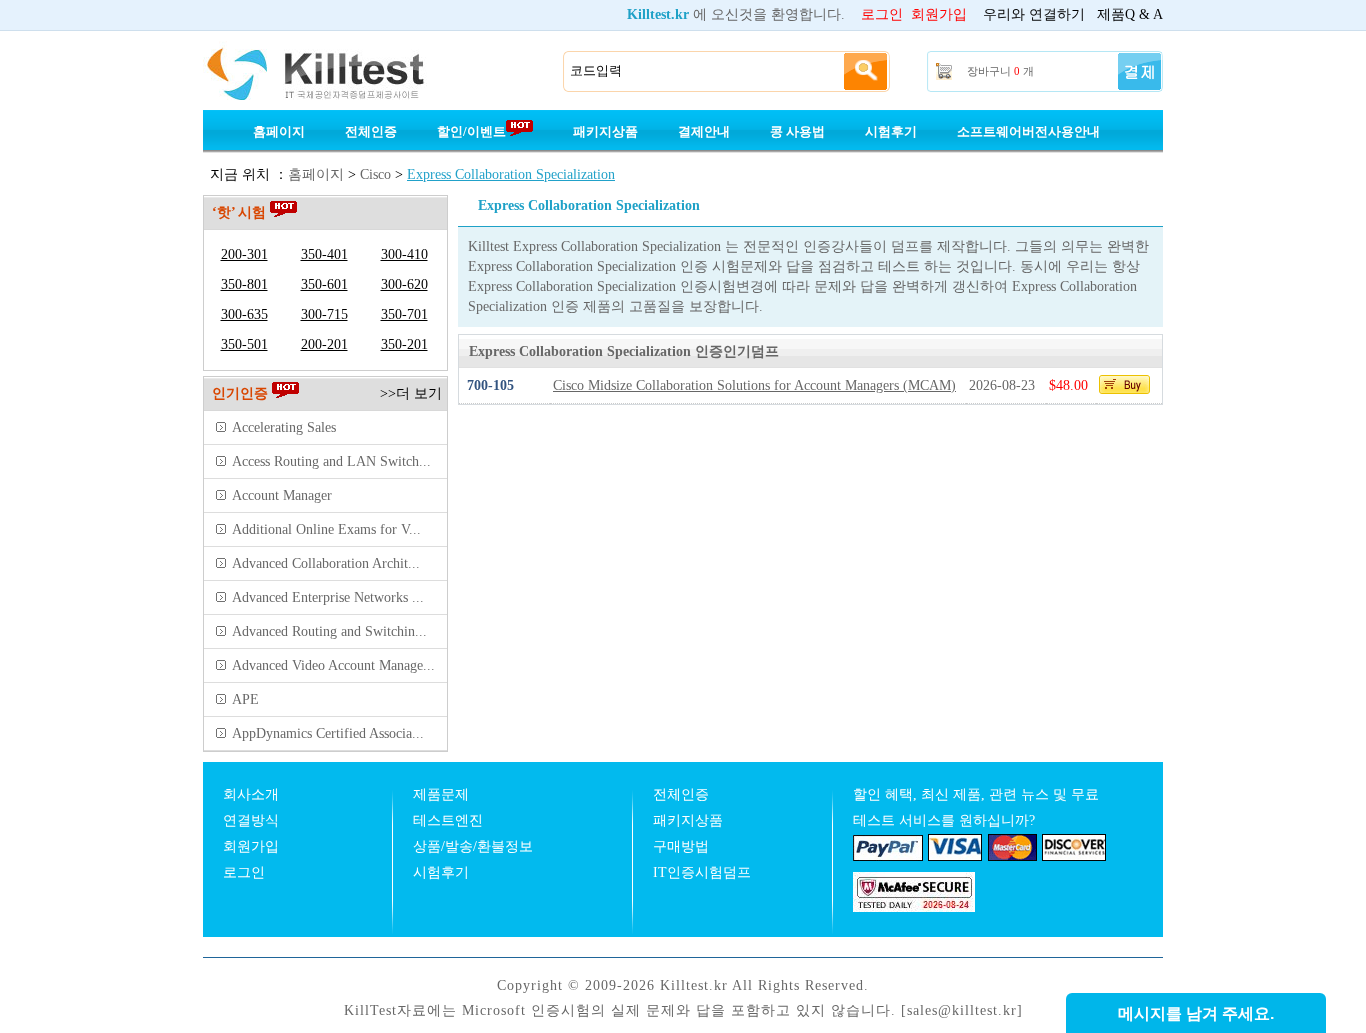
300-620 (404, 284)
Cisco (375, 174)
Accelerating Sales (284, 427)
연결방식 (251, 820)
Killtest (343, 72)
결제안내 (704, 131)
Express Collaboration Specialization (511, 174)
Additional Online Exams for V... (326, 529)
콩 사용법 (797, 131)
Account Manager (282, 495)
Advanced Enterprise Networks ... (328, 597)
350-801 (244, 284)
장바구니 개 (1000, 71)
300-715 (324, 314)
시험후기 (891, 131)
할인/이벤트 (471, 131)
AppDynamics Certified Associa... (328, 733)
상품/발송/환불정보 (473, 846)
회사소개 (251, 794)
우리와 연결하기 (1034, 14)
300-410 (404, 254)
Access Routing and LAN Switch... (331, 461)
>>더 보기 (411, 393)
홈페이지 (279, 131)
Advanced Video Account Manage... (333, 665)
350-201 (404, 344)
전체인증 (371, 131)
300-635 (244, 314)
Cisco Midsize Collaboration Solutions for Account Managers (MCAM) (754, 385)
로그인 (882, 14)
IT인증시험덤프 (702, 872)
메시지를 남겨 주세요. (1196, 1013)
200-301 (244, 254)
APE (245, 699)
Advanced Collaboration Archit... (326, 563)
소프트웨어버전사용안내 (1028, 131)
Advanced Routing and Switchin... (329, 631)
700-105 (490, 385)
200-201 (324, 344)
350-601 (324, 284)
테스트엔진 (448, 820)
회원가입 (939, 14)
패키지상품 (605, 131)
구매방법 (681, 846)
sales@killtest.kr (962, 1010)
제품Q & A (1130, 14)
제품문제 (441, 794)
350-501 (244, 344)
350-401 (324, 254)
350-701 (404, 314)
